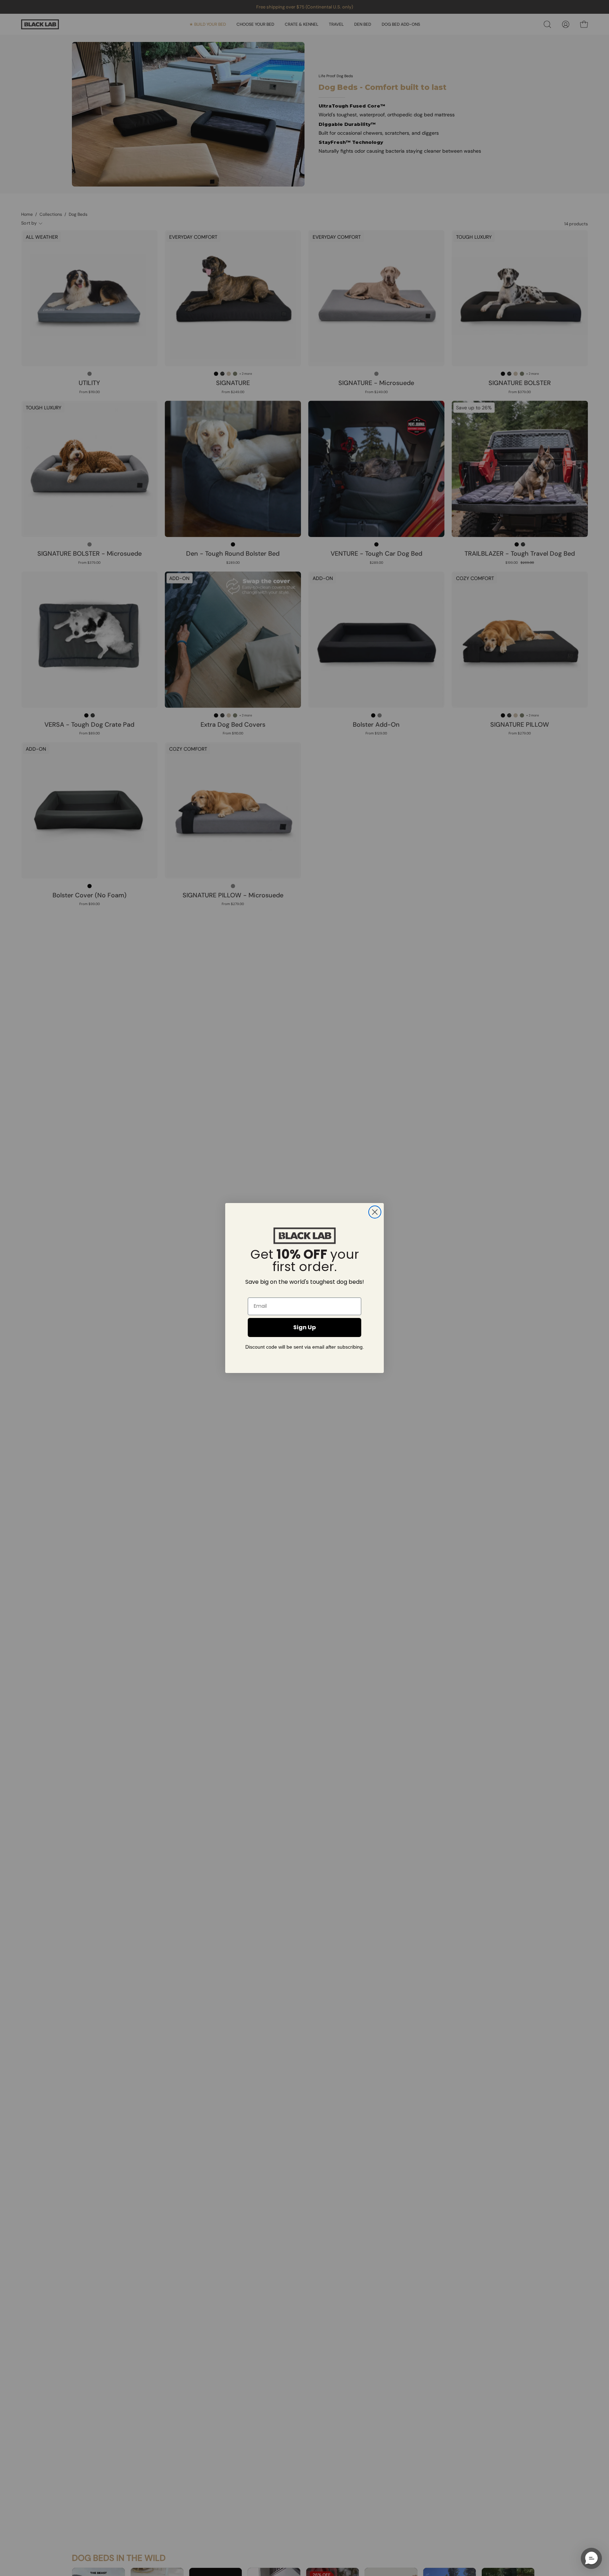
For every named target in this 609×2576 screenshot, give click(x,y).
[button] (591, 2558)
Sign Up (304, 1327)
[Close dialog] (375, 1212)
